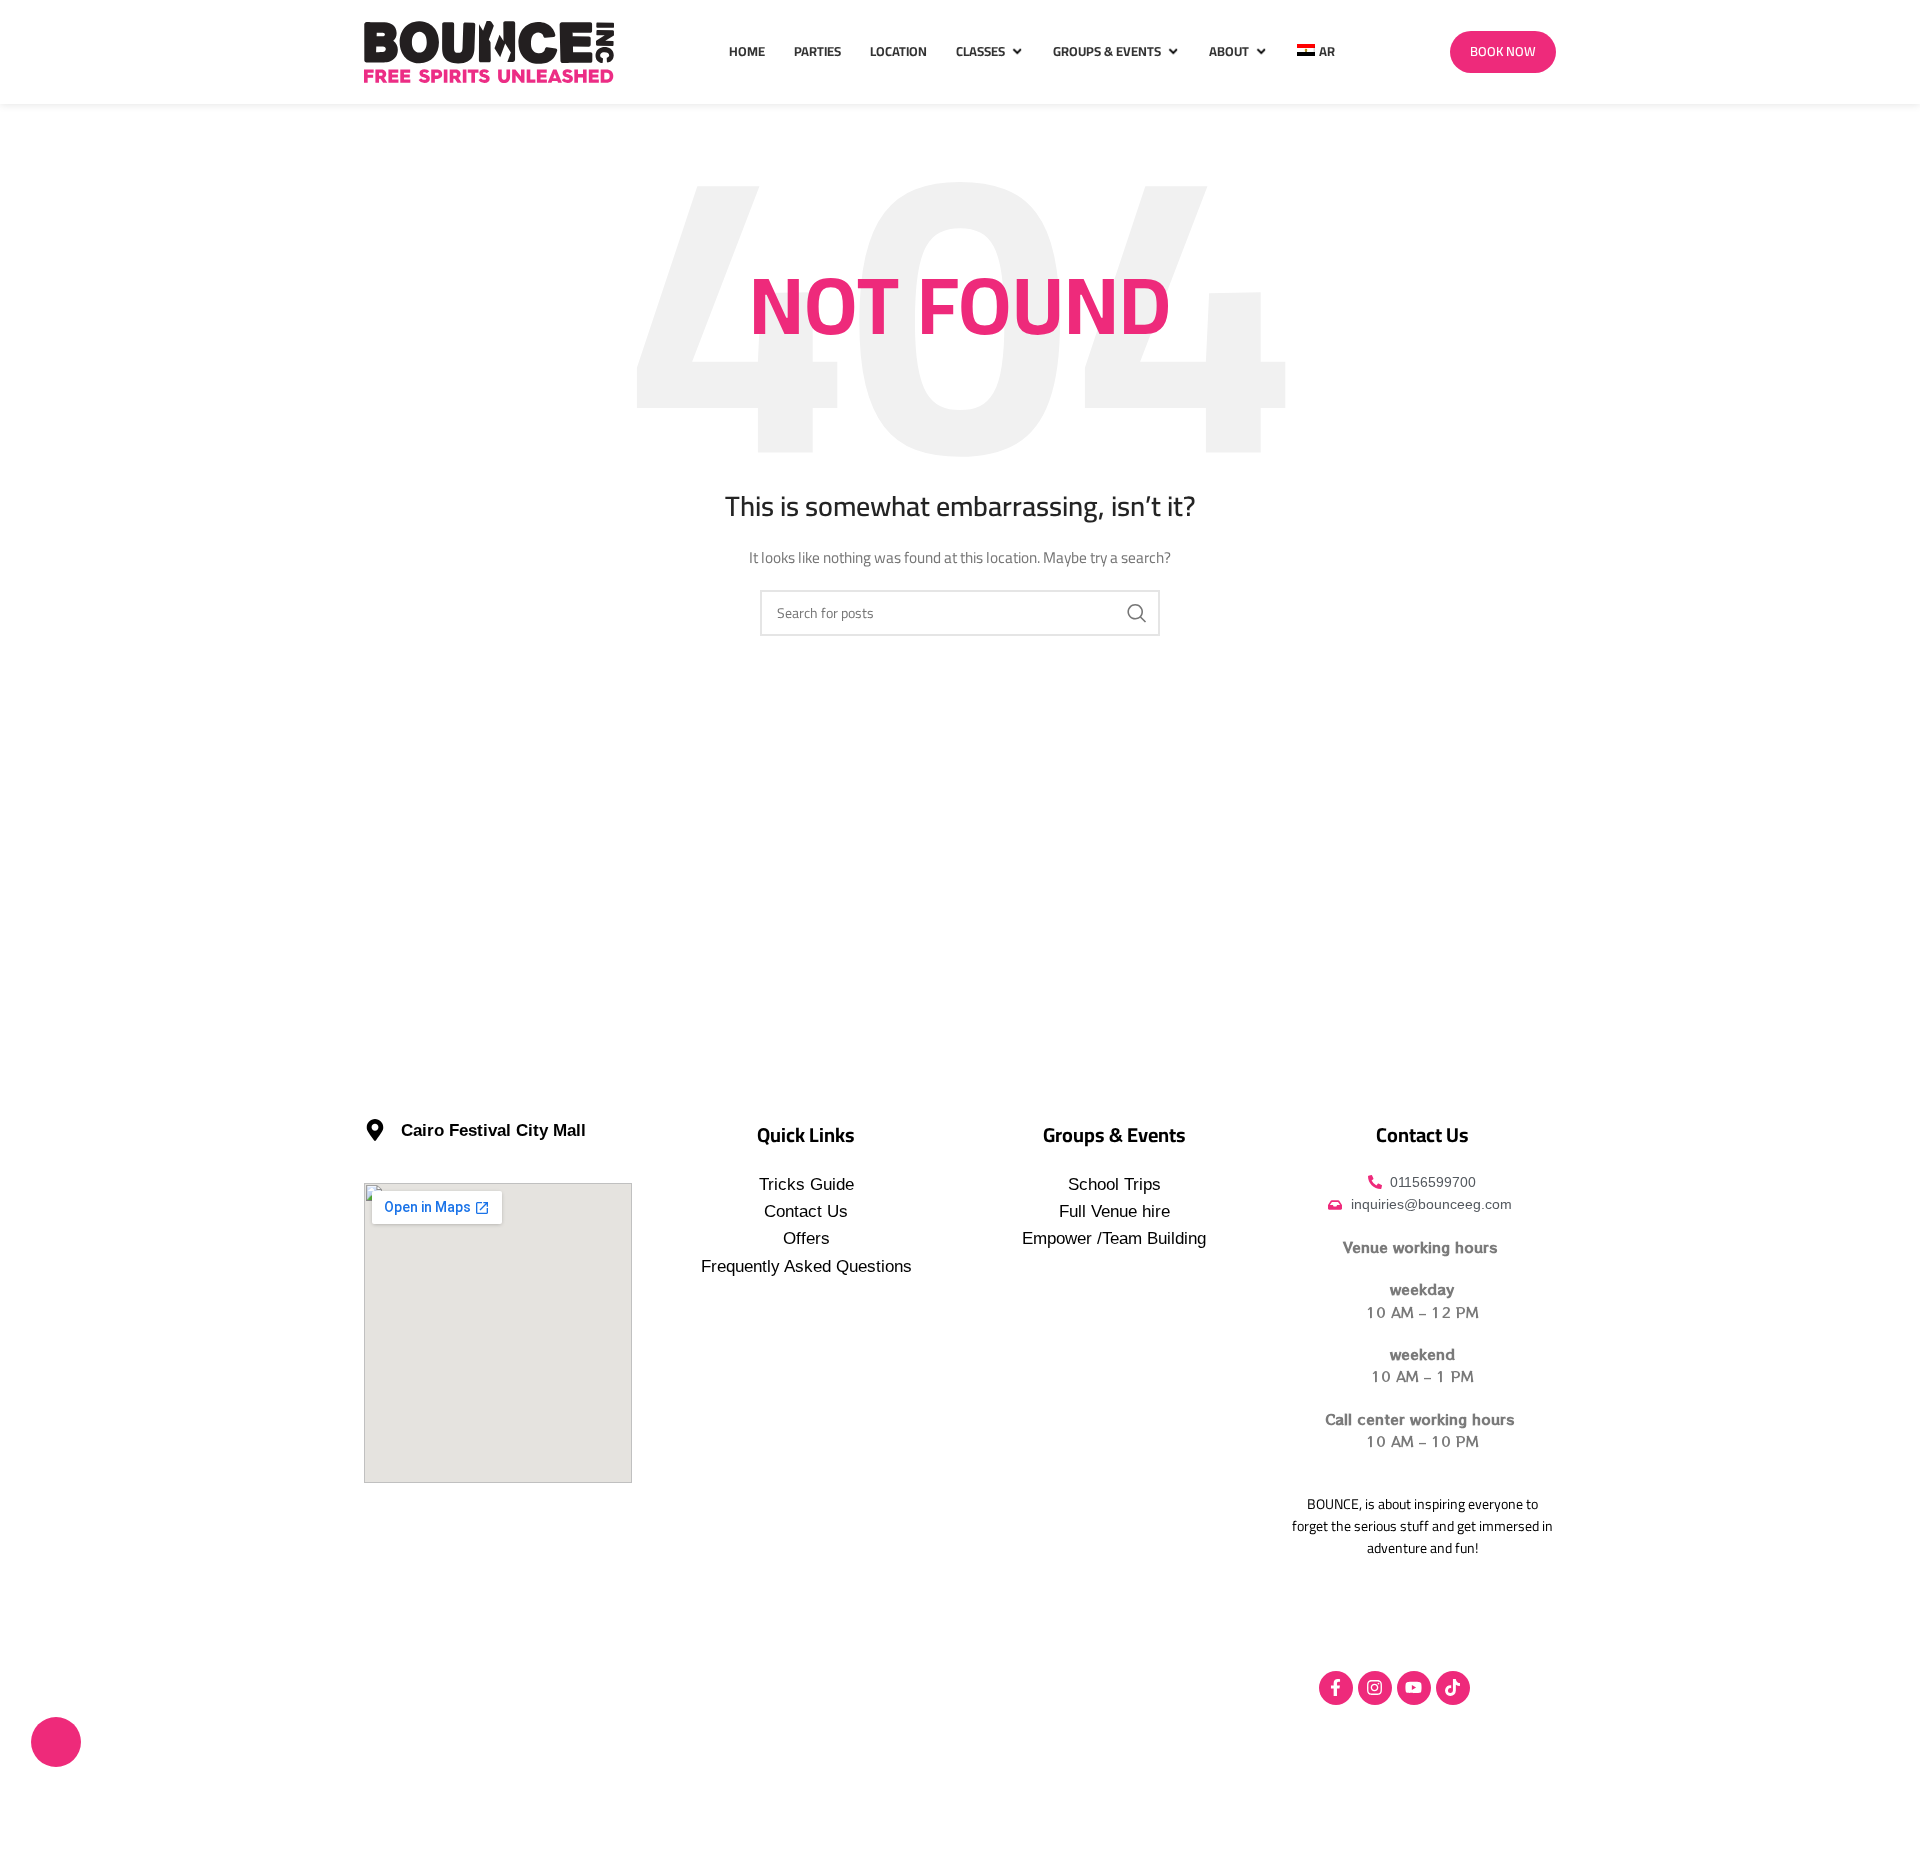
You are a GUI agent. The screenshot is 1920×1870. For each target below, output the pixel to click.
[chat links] (56, 1742)
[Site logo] (489, 51)
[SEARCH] (1137, 613)
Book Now (1503, 51)
